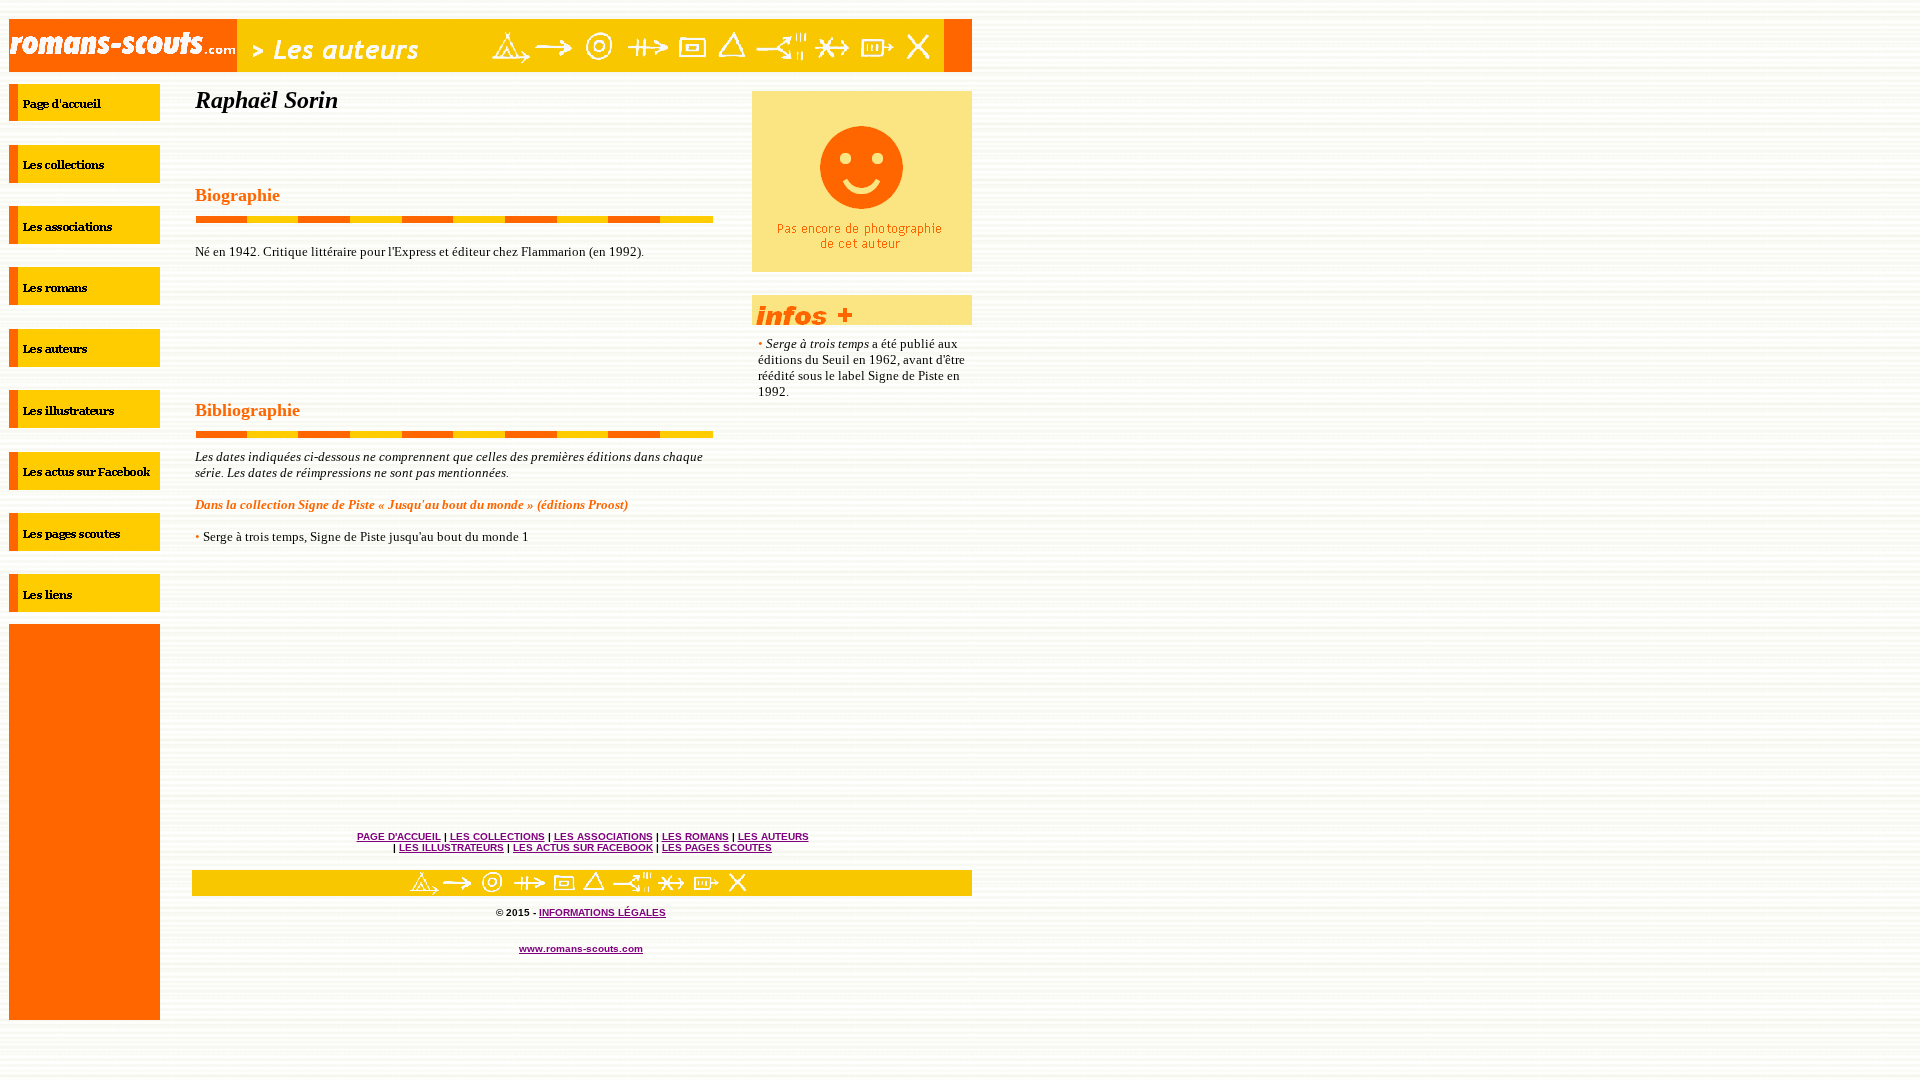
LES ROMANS (695, 836)
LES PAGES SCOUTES (717, 847)
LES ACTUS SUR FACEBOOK (583, 847)
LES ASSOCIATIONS (603, 836)
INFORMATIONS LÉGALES (602, 912)
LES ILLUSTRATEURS (451, 847)
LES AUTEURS (773, 836)
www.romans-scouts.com (581, 948)
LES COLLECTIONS (497, 836)
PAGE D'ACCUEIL (399, 836)
